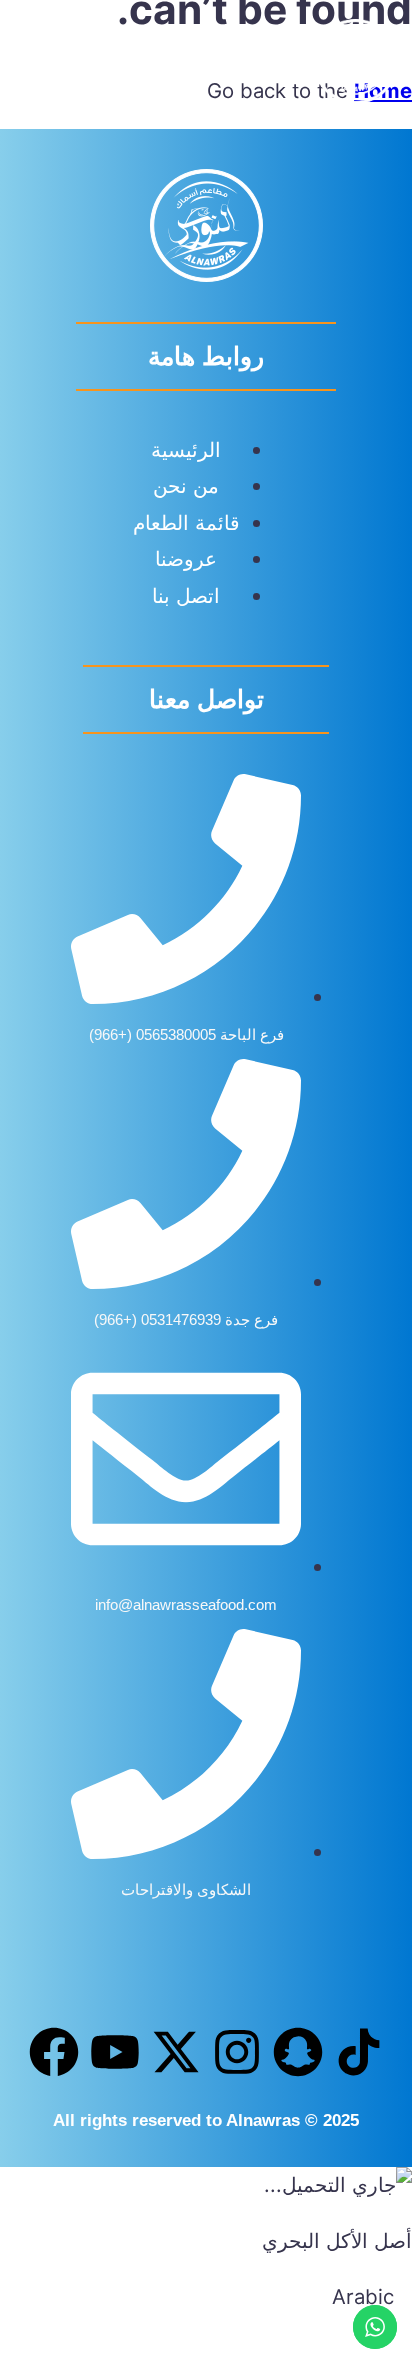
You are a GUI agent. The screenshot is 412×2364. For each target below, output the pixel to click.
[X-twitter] (176, 2052)
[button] (43, 66)
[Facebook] (54, 2052)
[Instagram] (237, 2052)
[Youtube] (115, 2052)
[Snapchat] (298, 2052)
